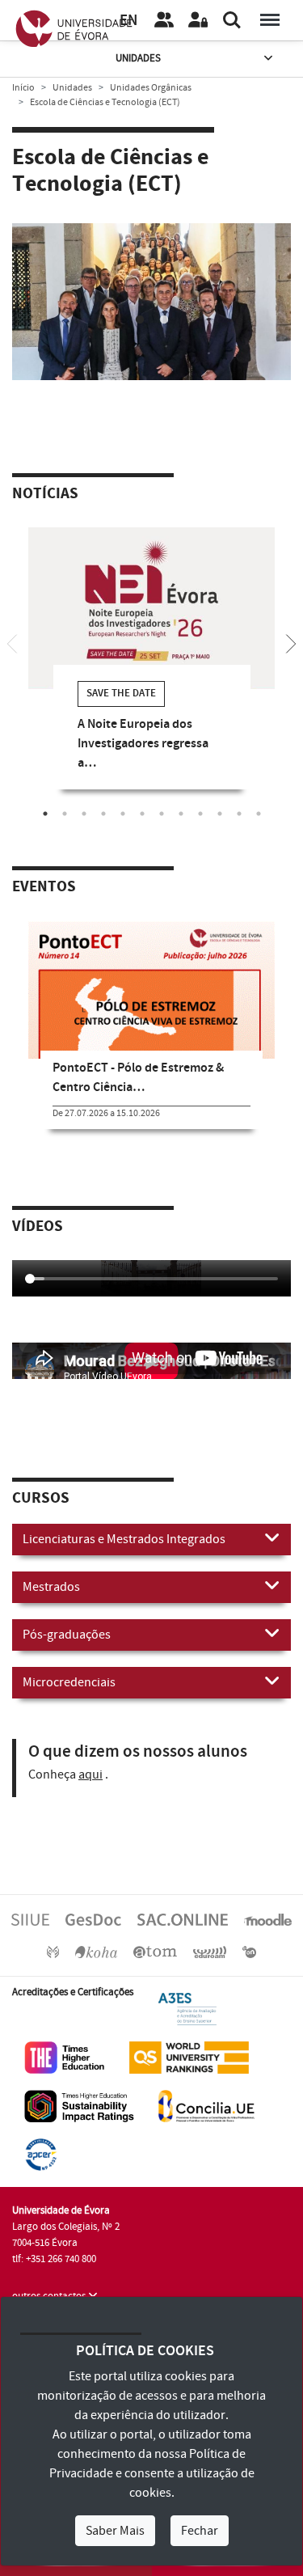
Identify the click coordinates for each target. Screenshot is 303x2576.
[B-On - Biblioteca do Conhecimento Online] (249, 1951)
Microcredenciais (69, 1682)
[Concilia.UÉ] (206, 2106)
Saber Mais (115, 2531)
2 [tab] (164, 320)
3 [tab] (84, 814)
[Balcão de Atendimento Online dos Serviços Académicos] (183, 1918)
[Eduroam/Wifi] (210, 1951)
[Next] (291, 642)
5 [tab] (123, 814)
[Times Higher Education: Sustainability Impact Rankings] (79, 2106)
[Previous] (12, 642)
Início (23, 88)
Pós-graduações (67, 1635)
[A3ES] (187, 2009)
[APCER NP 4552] (41, 2155)
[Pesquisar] (232, 20)
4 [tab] (103, 814)
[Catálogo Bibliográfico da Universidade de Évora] (96, 1951)
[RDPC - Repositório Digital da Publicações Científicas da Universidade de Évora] (53, 1951)
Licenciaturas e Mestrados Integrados (124, 1539)
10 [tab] (220, 814)
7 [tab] (162, 814)
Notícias (45, 494)
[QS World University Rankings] (189, 2058)
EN (128, 21)
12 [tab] (259, 814)
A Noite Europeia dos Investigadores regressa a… (143, 744)
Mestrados (51, 1587)
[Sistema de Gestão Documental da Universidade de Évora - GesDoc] (93, 1918)
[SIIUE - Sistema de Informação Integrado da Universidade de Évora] (30, 1918)
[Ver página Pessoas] (164, 20)
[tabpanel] (151, 302)
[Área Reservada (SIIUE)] (198, 20)
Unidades (138, 58)
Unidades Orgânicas (151, 88)
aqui (90, 1774)
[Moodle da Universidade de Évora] (267, 1918)
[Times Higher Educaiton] (65, 2058)
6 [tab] (142, 814)
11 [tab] (239, 814)
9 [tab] (200, 814)
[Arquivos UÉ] (155, 1951)
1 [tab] (140, 320)
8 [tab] (181, 814)
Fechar (200, 2531)
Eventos (44, 887)
